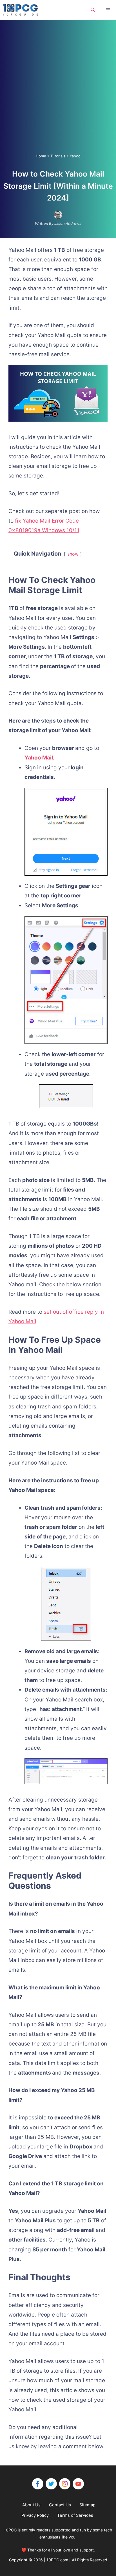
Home (41, 156)
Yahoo (75, 156)
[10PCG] (22, 10)
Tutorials (58, 156)
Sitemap (87, 2505)
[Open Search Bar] (93, 10)
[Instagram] (65, 2484)
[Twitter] (51, 2484)
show (73, 554)
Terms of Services (75, 2515)
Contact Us (60, 2505)
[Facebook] (38, 2484)
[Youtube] (78, 2484)
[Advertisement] (58, 92)
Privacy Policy (35, 2515)
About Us (31, 2505)
